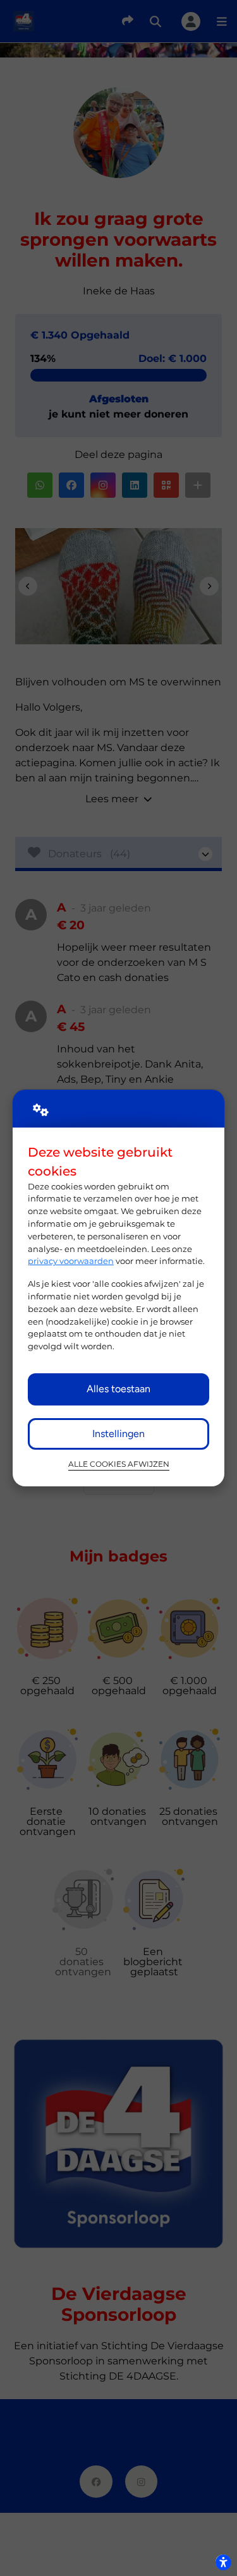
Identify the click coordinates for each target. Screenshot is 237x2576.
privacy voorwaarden (71, 1261)
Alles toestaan (118, 1389)
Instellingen (118, 1434)
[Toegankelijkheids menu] (223, 2562)
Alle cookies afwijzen (119, 1464)
